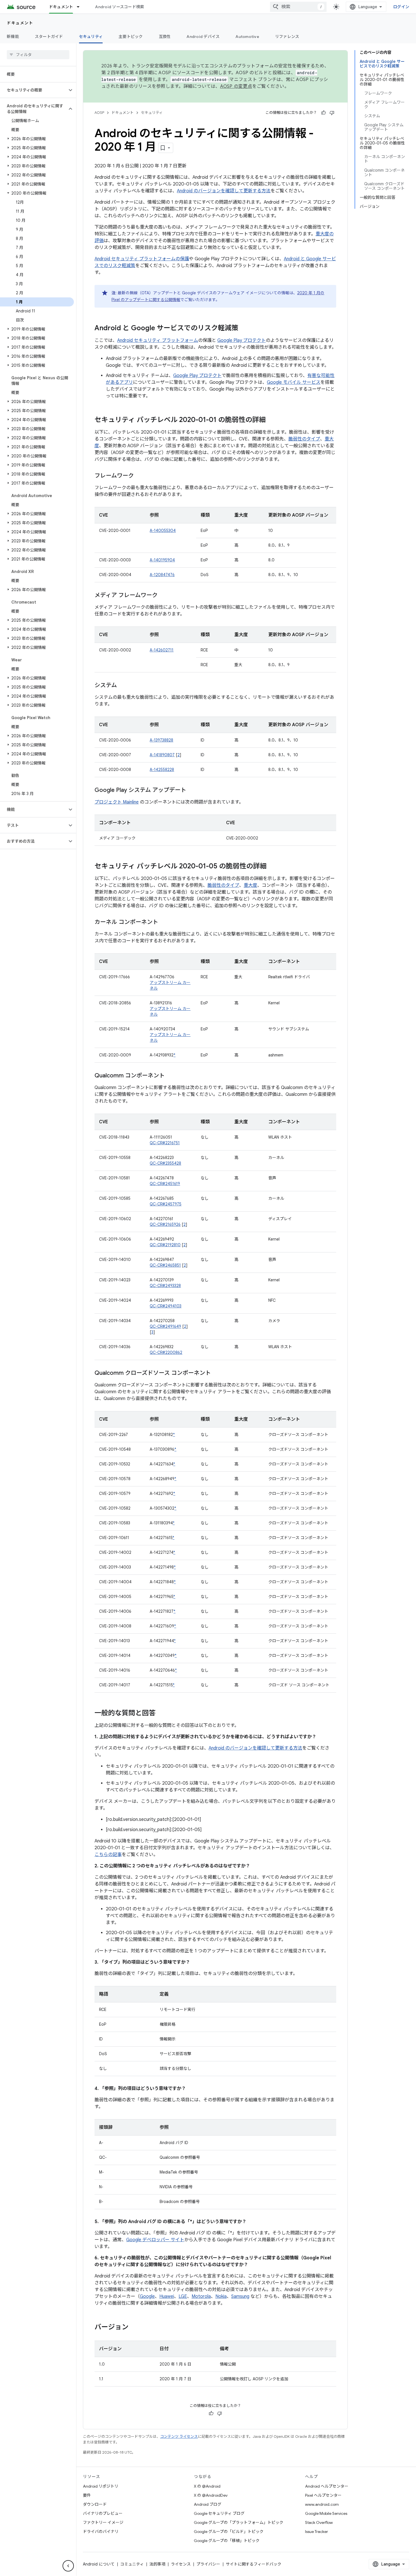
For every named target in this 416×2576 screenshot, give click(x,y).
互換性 (165, 37)
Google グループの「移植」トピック (227, 2541)
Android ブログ (208, 2504)
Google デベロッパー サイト (155, 2240)
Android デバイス (203, 37)
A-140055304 (163, 530)
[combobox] (298, 7)
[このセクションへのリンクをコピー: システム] (123, 686)
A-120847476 (162, 575)
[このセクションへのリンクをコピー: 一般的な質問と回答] (161, 1714)
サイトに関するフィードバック (254, 2564)
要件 (87, 2495)
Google (147, 2296)
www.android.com (322, 2504)
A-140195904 (162, 560)
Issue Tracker (317, 2532)
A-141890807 (162, 755)
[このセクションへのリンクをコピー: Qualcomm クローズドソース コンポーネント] (216, 1373)
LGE (183, 2296)
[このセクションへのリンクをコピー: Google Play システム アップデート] (192, 791)
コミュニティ (132, 2564)
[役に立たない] (332, 113)
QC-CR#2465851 (165, 1265)
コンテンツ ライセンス (179, 2437)
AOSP (99, 113)
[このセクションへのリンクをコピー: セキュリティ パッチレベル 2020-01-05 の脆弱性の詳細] (272, 867)
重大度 (250, 885)
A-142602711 (162, 650)
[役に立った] (323, 113)
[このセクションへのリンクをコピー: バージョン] (134, 2328)
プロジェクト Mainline (117, 802)
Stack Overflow (319, 2522)
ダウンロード (95, 2504)
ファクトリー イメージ (103, 2522)
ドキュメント (61, 7)
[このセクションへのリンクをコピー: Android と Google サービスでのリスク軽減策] (244, 329)
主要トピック (131, 37)
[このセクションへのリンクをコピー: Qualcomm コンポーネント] (170, 1076)
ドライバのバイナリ (101, 2532)
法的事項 (157, 2564)
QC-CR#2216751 (165, 1143)
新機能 (13, 37)
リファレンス (287, 37)
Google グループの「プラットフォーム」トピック (239, 2522)
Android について (99, 2564)
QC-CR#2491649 (165, 1326)
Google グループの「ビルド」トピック (229, 2532)
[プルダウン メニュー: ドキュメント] (81, 7)
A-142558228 (162, 770)
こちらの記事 (108, 1855)
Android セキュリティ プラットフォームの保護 (142, 259)
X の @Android (207, 2486)
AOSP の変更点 (236, 86)
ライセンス (181, 2564)
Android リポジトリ (101, 2486)
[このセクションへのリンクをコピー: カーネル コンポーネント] (164, 922)
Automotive (247, 37)
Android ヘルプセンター (327, 2486)
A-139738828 (161, 740)
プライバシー (208, 2564)
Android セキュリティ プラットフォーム (158, 340)
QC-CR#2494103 (166, 1306)
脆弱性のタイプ (304, 439)
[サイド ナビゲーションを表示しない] (68, 2566)
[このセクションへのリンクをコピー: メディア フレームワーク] (163, 596)
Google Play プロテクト (242, 340)
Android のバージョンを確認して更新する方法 (224, 191)
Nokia (221, 2296)
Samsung (240, 2296)
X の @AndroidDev (211, 2495)
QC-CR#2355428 (165, 1163)
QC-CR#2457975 (166, 1204)
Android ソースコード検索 (120, 7)
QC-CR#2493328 (165, 1286)
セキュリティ (91, 37)
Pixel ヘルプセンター (323, 2495)
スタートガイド (49, 37)
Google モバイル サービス (294, 382)
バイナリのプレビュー (103, 2513)
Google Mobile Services (326, 2513)
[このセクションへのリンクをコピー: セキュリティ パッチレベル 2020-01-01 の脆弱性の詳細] (271, 420)
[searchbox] (38, 55)
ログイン (401, 7)
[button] (34, 90)
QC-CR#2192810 (165, 1245)
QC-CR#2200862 (166, 1352)
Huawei (167, 2296)
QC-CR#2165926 (165, 1224)
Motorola (201, 2296)
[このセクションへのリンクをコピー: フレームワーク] (140, 476)
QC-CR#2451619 (165, 1184)
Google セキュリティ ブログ (219, 2513)
